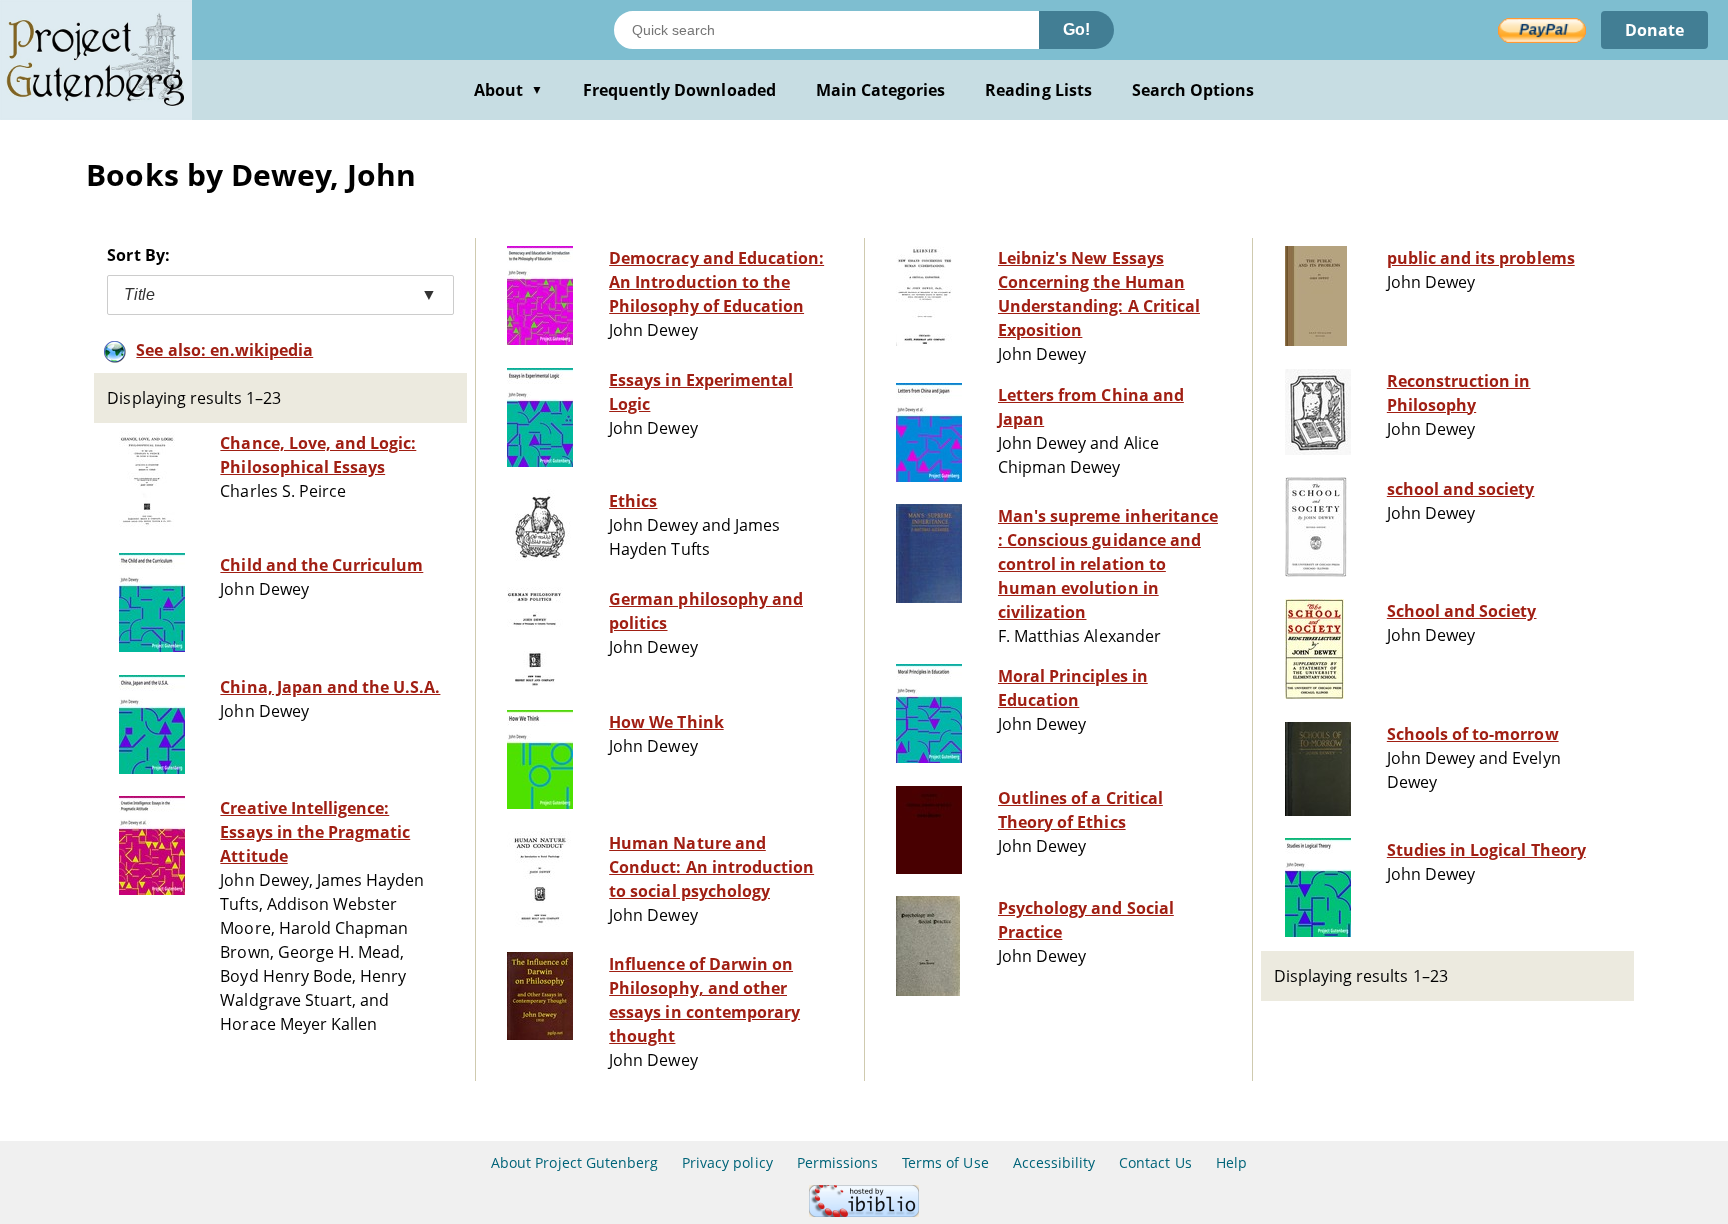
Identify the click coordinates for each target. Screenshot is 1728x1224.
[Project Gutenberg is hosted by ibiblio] (864, 1211)
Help (1231, 1162)
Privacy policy (727, 1162)
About (508, 90)
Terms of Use (945, 1162)
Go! (1076, 29)
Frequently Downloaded (679, 90)
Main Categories (881, 90)
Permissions (837, 1162)
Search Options (1193, 90)
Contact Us (1155, 1162)
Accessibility (1054, 1162)
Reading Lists (1038, 90)
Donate (1654, 30)
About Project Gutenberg (574, 1162)
